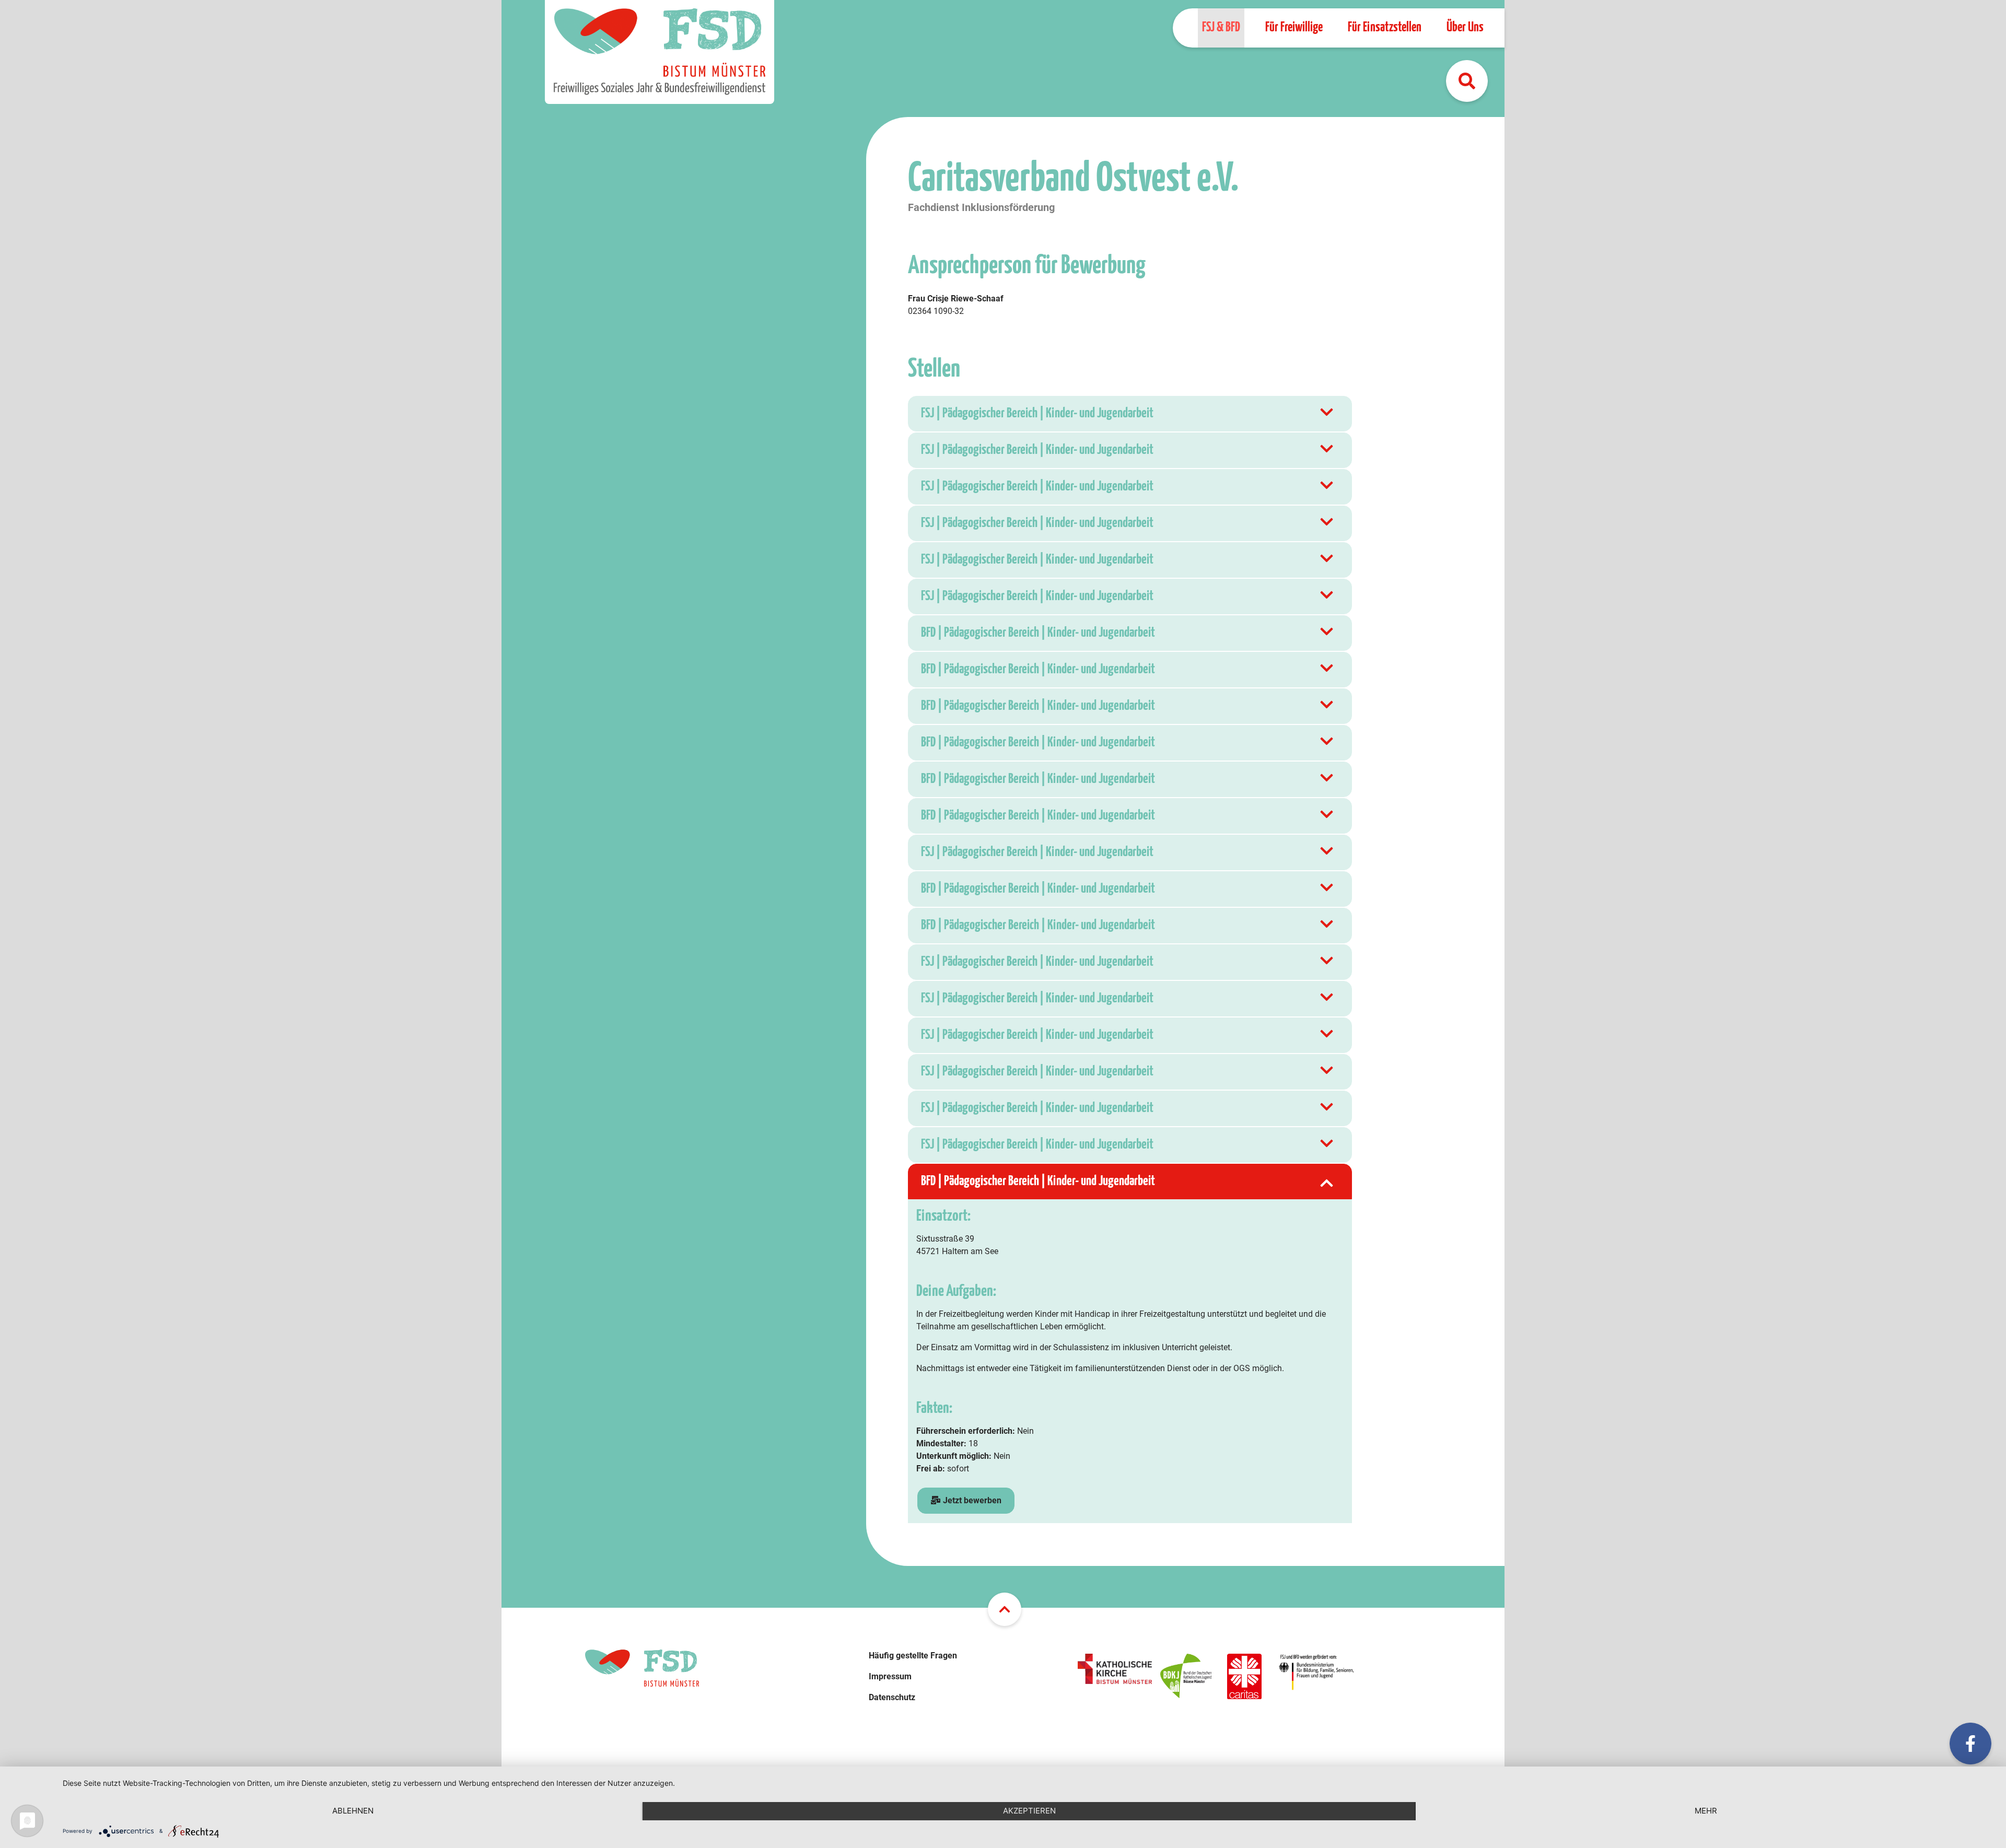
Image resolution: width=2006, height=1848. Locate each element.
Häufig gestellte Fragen (913, 1656)
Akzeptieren (1029, 1811)
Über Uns (1465, 27)
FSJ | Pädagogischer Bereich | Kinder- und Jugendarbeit (1037, 413)
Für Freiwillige (1294, 27)
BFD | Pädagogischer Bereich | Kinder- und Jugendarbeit (1038, 633)
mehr (1706, 1811)
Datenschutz (892, 1697)
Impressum (890, 1676)
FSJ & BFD (1221, 27)
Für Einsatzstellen (1385, 27)
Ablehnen (353, 1811)
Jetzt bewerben (971, 1500)
